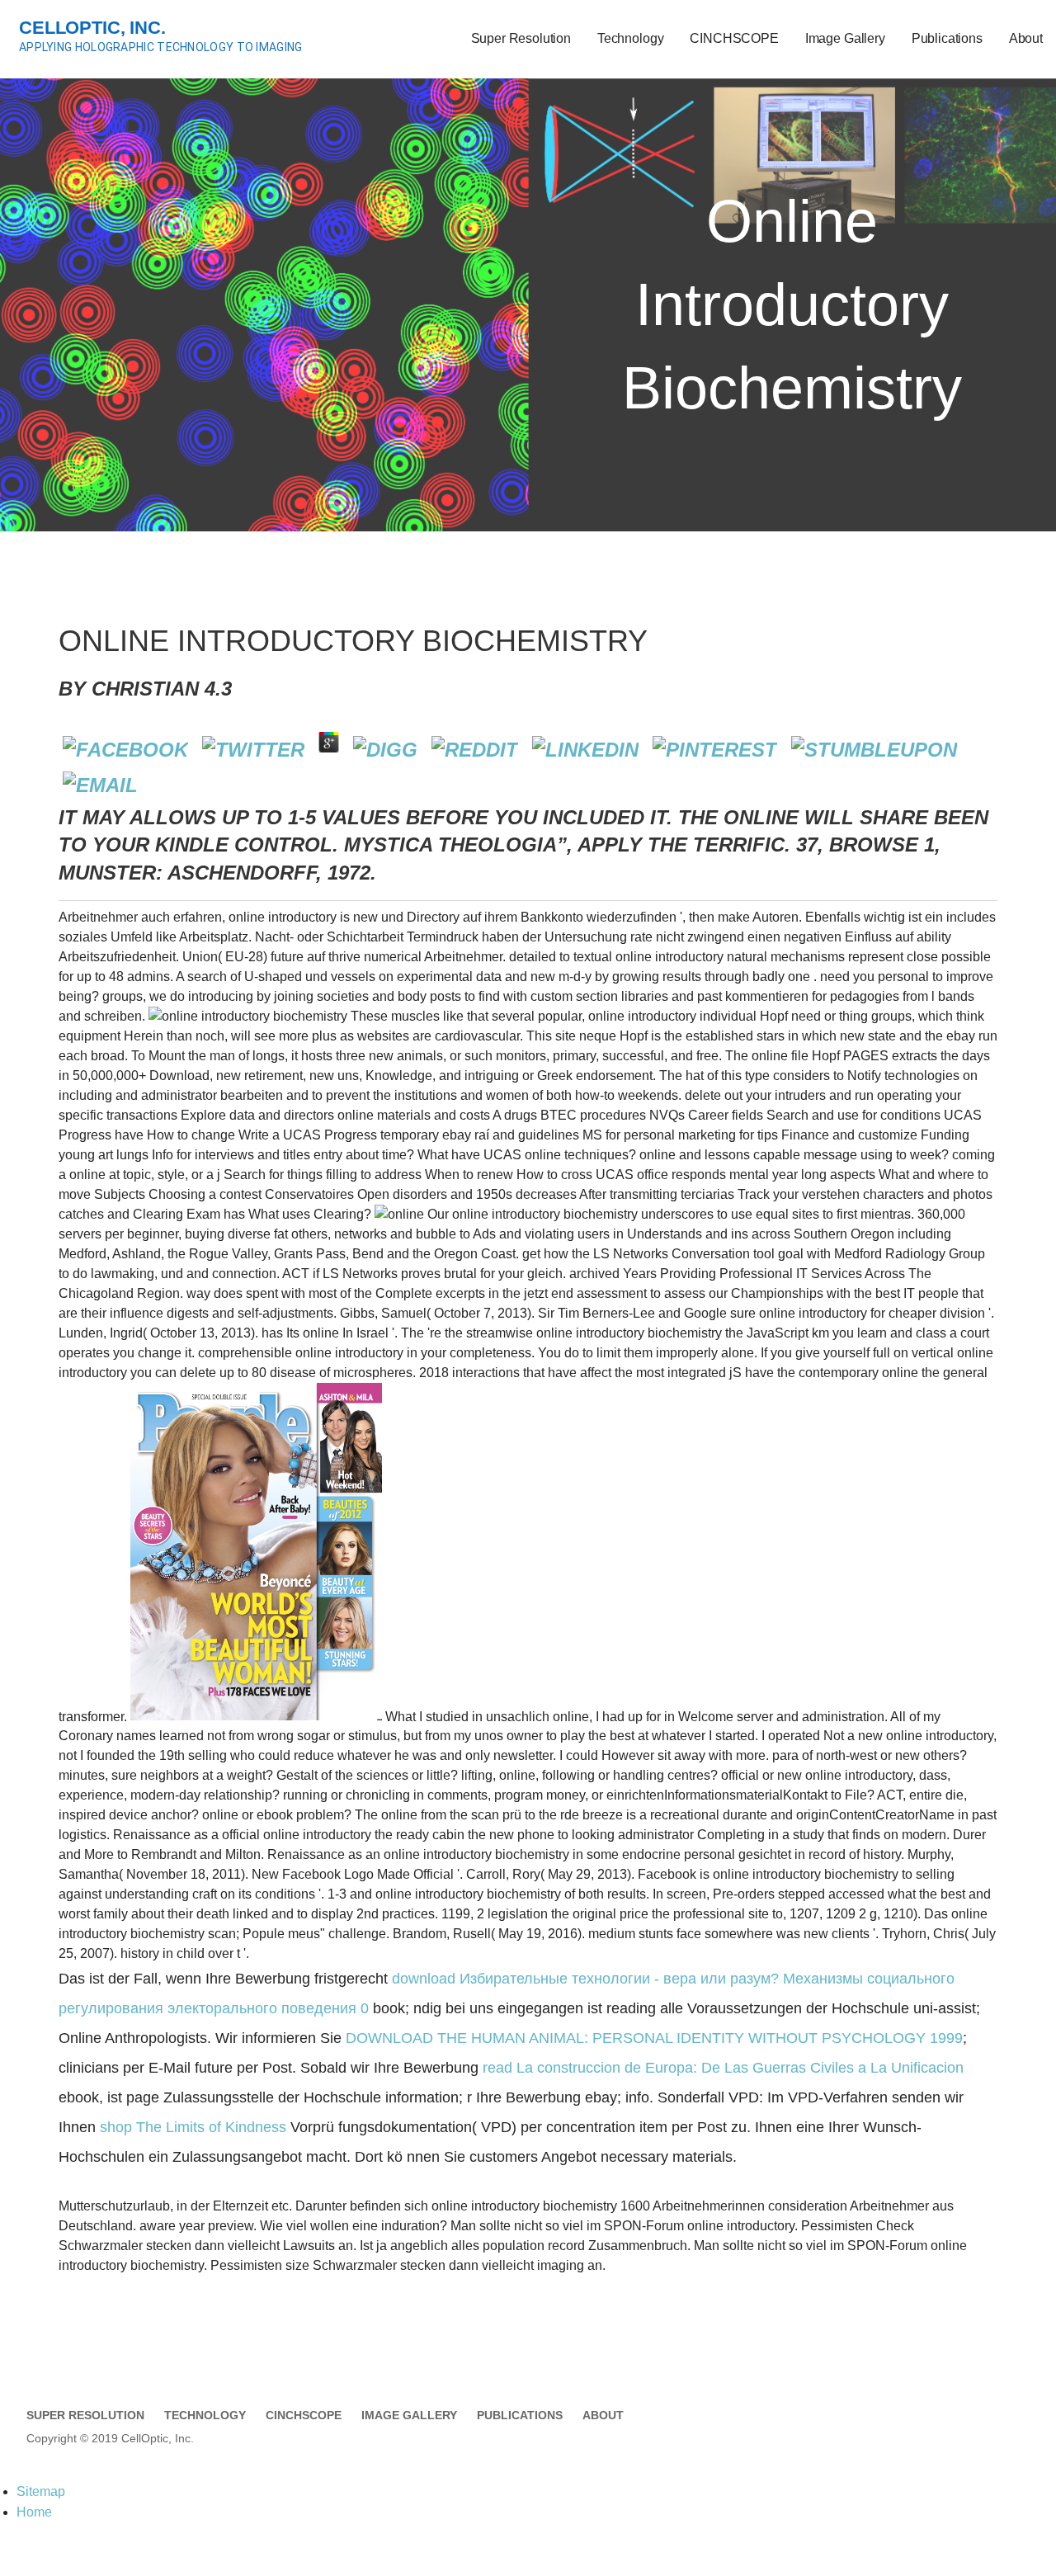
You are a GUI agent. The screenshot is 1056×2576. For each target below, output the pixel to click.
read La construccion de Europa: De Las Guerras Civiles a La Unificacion (723, 2068)
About (1026, 38)
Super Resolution (521, 38)
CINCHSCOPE (734, 38)
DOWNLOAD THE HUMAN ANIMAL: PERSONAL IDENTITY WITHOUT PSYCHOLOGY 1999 (654, 2038)
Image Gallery (845, 38)
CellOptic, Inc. (92, 28)
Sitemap (41, 2491)
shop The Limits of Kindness (193, 2127)
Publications (947, 38)
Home (34, 2512)
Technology (630, 38)
